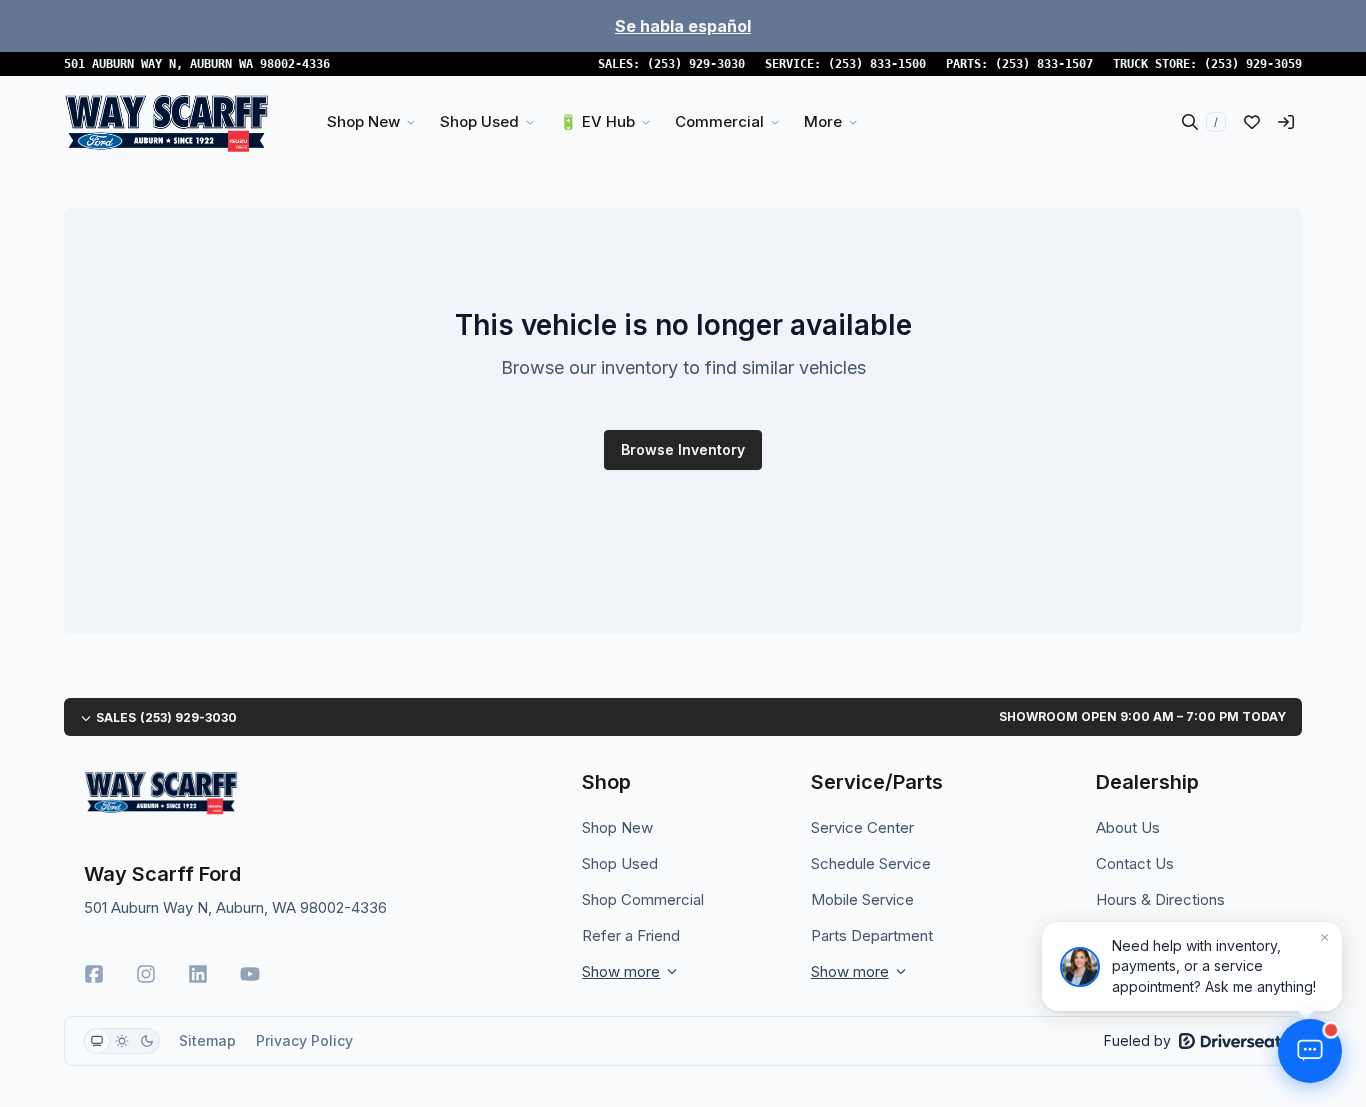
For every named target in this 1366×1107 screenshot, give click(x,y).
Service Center (862, 827)
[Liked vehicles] (1252, 122)
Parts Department (872, 935)
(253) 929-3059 (1253, 64)
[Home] (166, 122)
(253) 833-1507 (1044, 64)
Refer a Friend (631, 935)
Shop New (617, 827)
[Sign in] (1286, 122)
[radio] (97, 1041)
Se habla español (683, 26)
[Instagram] (146, 974)
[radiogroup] (122, 1041)
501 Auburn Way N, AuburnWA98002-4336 (197, 64)
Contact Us (1135, 863)
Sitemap (207, 1040)
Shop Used (620, 863)
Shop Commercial (643, 899)
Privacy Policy (304, 1040)
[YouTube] (250, 974)
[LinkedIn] (198, 974)
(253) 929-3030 (696, 64)
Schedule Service (871, 863)
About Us (1128, 827)
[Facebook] (94, 974)
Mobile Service (862, 899)
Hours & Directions (1160, 899)
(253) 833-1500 (877, 64)
